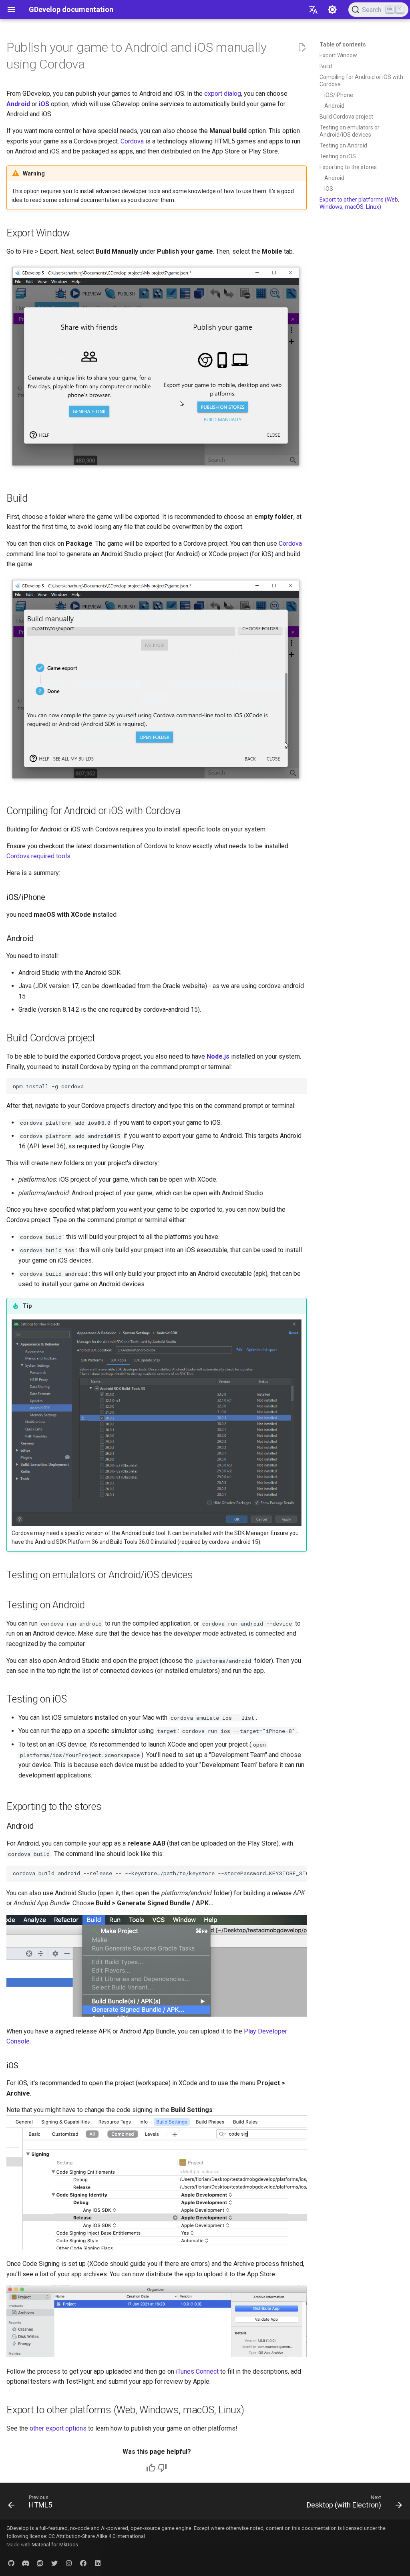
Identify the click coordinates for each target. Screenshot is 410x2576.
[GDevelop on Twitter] (54, 2563)
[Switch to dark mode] (332, 10)
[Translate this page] (313, 10)
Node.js (218, 1056)
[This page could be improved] (162, 2468)
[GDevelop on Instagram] (69, 2563)
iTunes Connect (197, 2371)
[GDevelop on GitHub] (11, 2563)
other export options (58, 2428)
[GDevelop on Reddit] (40, 2563)
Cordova (132, 141)
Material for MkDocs (55, 2545)
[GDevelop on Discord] (26, 2563)
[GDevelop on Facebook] (83, 2563)
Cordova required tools (38, 856)
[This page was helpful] (151, 2468)
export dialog (223, 94)
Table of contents (343, 44)
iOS (44, 104)
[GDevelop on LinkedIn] (98, 2563)
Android (18, 104)
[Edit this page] (302, 48)
